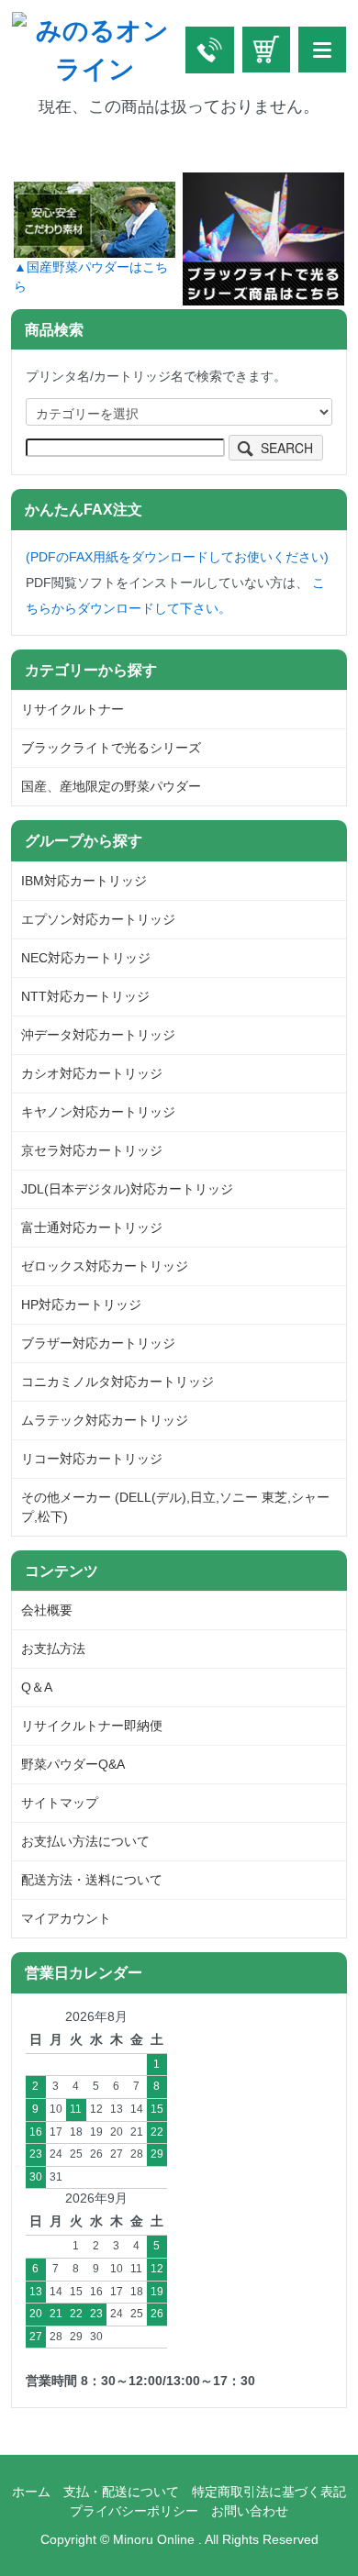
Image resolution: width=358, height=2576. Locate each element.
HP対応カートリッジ (81, 1305)
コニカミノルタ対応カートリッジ (117, 1382)
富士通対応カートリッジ (92, 1227)
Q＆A (37, 1687)
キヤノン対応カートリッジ (98, 1112)
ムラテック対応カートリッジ (105, 1420)
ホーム (31, 2492)
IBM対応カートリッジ (84, 881)
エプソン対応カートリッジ (98, 919)
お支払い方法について (85, 1841)
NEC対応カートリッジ (86, 958)
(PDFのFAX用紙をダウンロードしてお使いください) (177, 557)
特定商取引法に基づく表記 (269, 2492)
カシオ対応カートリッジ (92, 1073)
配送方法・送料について (92, 1880)
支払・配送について (121, 2492)
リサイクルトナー (73, 709)
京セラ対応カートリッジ (92, 1150)
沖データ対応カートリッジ (98, 1035)
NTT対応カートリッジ (85, 996)
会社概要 (47, 1610)
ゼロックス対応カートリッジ (105, 1266)
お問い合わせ (250, 2511)
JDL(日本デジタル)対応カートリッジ (127, 1189)
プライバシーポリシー (134, 2511)
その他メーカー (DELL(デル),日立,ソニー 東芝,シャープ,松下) (175, 1507)
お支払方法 (53, 1649)
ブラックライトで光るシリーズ (111, 748)
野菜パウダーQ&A (73, 1764)
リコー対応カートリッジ (92, 1459)
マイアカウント (66, 1918)
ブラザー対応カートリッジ (98, 1343)
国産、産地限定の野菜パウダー (111, 786)
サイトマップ (60, 1803)
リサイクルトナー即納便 (92, 1726)
